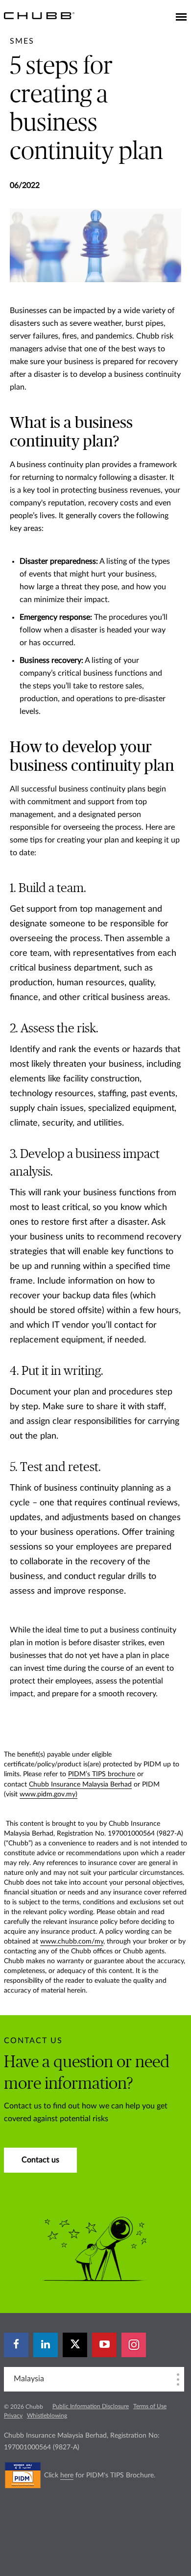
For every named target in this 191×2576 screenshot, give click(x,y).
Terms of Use (150, 2406)
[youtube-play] (104, 2345)
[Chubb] (39, 15)
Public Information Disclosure (91, 2406)
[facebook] (16, 2345)
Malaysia (29, 2379)
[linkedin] (46, 2345)
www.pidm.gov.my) (48, 1794)
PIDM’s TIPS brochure (102, 1774)
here (67, 2475)
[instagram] (134, 2345)
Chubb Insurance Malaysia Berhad (80, 1785)
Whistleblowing (47, 2416)
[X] (75, 2345)
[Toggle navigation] (181, 18)
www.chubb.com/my (72, 1942)
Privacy (13, 2416)
